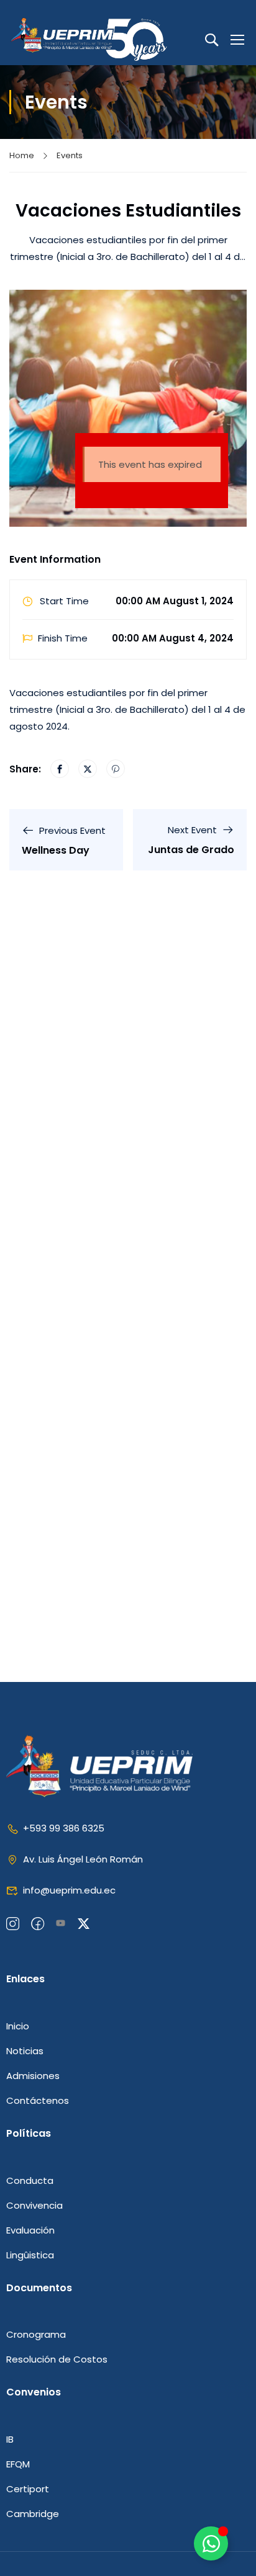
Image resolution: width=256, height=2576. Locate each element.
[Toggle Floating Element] (211, 2543)
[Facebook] (60, 769)
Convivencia (34, 2205)
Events (70, 155)
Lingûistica (30, 2255)
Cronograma (36, 2334)
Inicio (18, 2026)
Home (22, 155)
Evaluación (30, 2230)
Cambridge (33, 2514)
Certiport (28, 2489)
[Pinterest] (116, 769)
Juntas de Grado (191, 850)
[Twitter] (88, 769)
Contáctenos (38, 2100)
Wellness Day (56, 850)
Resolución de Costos (57, 2359)
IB (10, 2439)
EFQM (18, 2464)
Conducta (30, 2180)
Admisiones (33, 2076)
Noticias (25, 2051)
